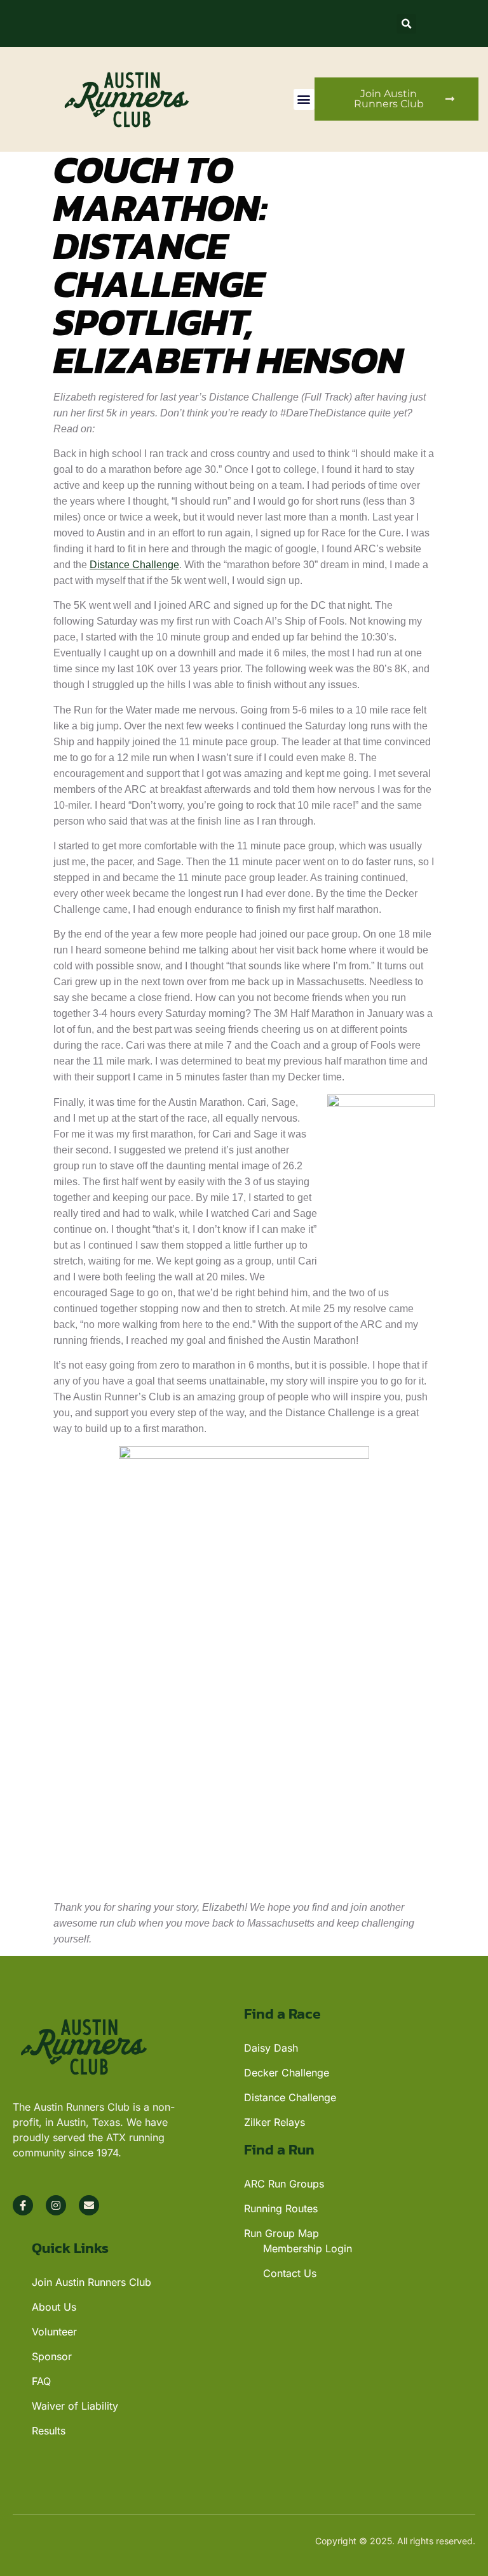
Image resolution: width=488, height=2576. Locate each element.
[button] (406, 24)
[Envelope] (89, 2205)
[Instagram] (56, 2205)
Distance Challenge (134, 565)
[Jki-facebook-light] (23, 2205)
